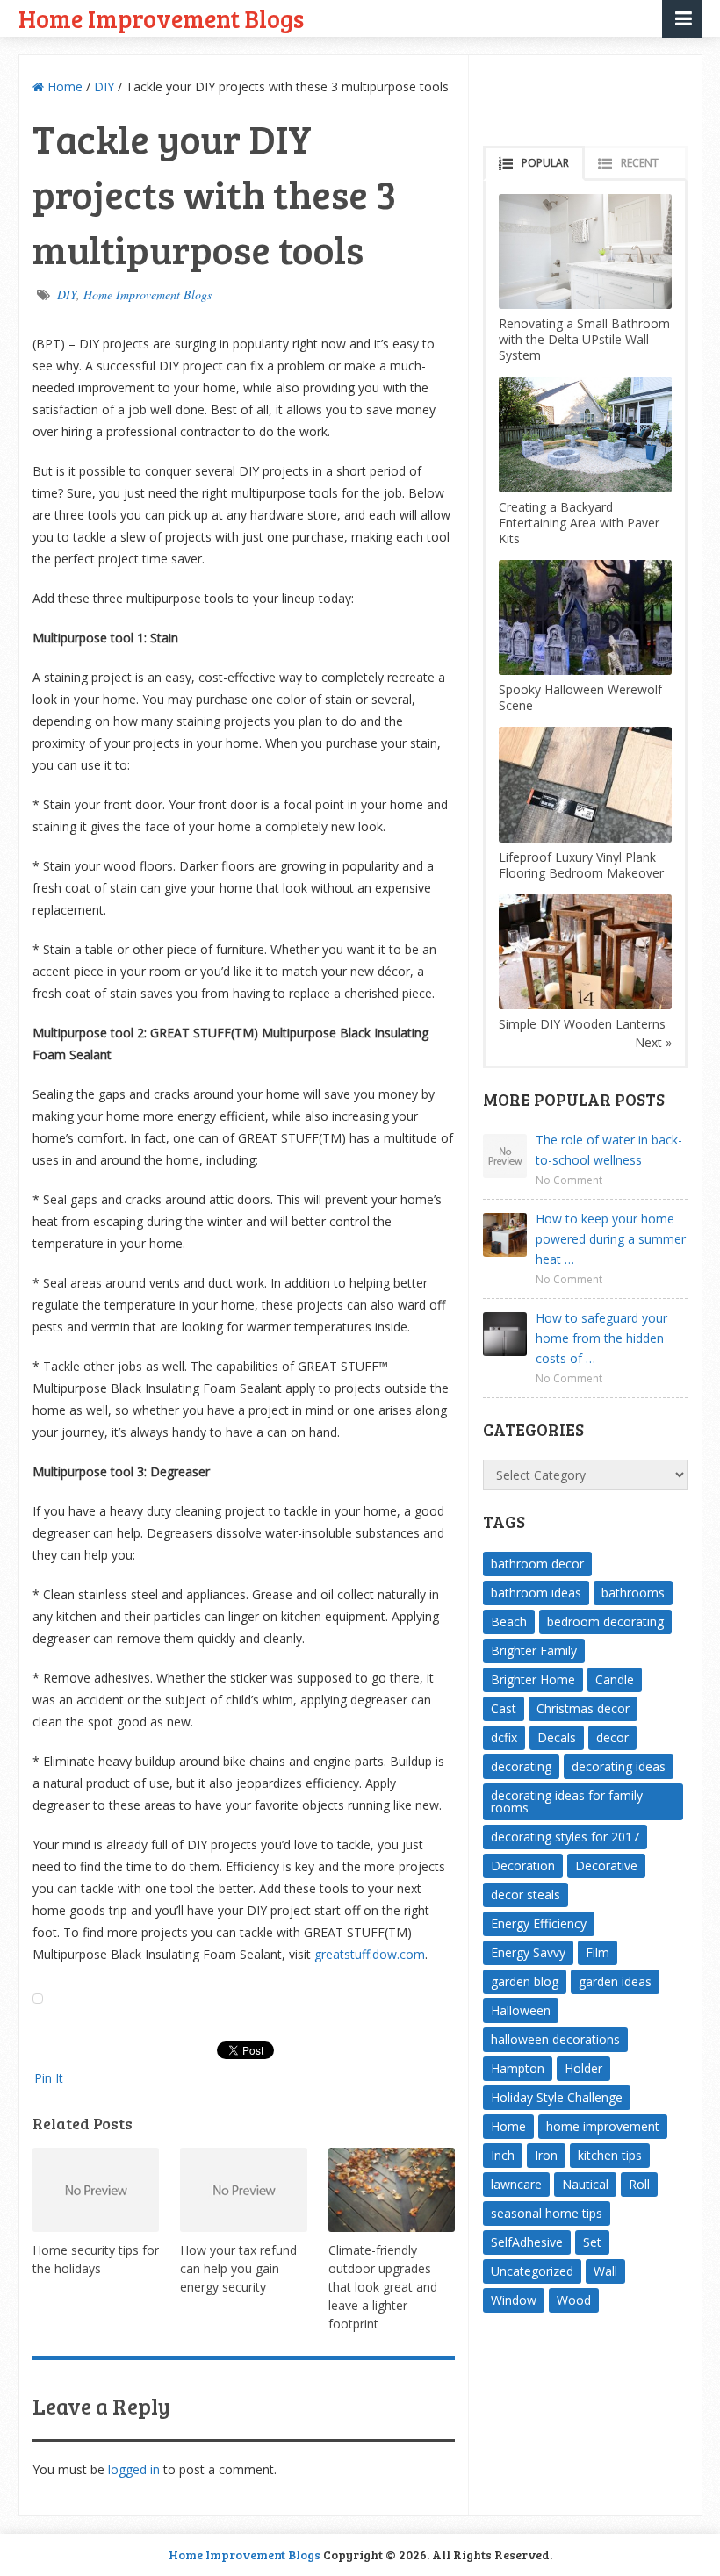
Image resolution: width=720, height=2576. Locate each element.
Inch (503, 2155)
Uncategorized (532, 2271)
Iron (546, 2155)
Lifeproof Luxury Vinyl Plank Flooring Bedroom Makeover (581, 865)
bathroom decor (537, 1564)
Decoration (523, 1866)
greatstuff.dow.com (370, 1954)
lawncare (516, 2184)
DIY (104, 86)
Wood (574, 2300)
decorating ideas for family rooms (567, 1801)
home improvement (603, 2126)
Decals (557, 1737)
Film (598, 1952)
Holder (583, 2068)
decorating (521, 1766)
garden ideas (615, 1981)
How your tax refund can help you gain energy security (238, 2268)
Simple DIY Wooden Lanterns (582, 1024)
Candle (615, 1679)
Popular (545, 163)
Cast (504, 1708)
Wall (605, 2271)
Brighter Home (533, 1679)
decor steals (526, 1894)
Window (514, 2300)
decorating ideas (619, 1766)
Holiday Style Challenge (557, 2097)
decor (612, 1737)
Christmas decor (583, 1708)
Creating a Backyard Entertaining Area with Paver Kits (579, 523)
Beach (509, 1622)
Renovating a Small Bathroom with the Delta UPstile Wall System (584, 339)
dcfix (504, 1737)
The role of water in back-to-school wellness (609, 1150)
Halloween (521, 2010)
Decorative (606, 1866)
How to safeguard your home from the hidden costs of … (601, 1338)
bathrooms (633, 1593)
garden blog (525, 1981)
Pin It (49, 2078)
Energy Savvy (528, 1952)
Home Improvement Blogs (161, 18)
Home (63, 86)
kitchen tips (610, 2155)
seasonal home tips (547, 2213)
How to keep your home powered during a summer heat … (611, 1239)
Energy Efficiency (539, 1923)
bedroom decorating (605, 1622)
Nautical (585, 2184)
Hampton (518, 2068)
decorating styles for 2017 (565, 1837)
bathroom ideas (536, 1593)
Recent (640, 163)
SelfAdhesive (527, 2242)
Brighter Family (534, 1650)
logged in (134, 2469)
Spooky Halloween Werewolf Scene (580, 697)
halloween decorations (555, 2039)
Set (592, 2242)
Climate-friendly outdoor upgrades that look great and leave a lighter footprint (383, 2287)
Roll (639, 2184)
